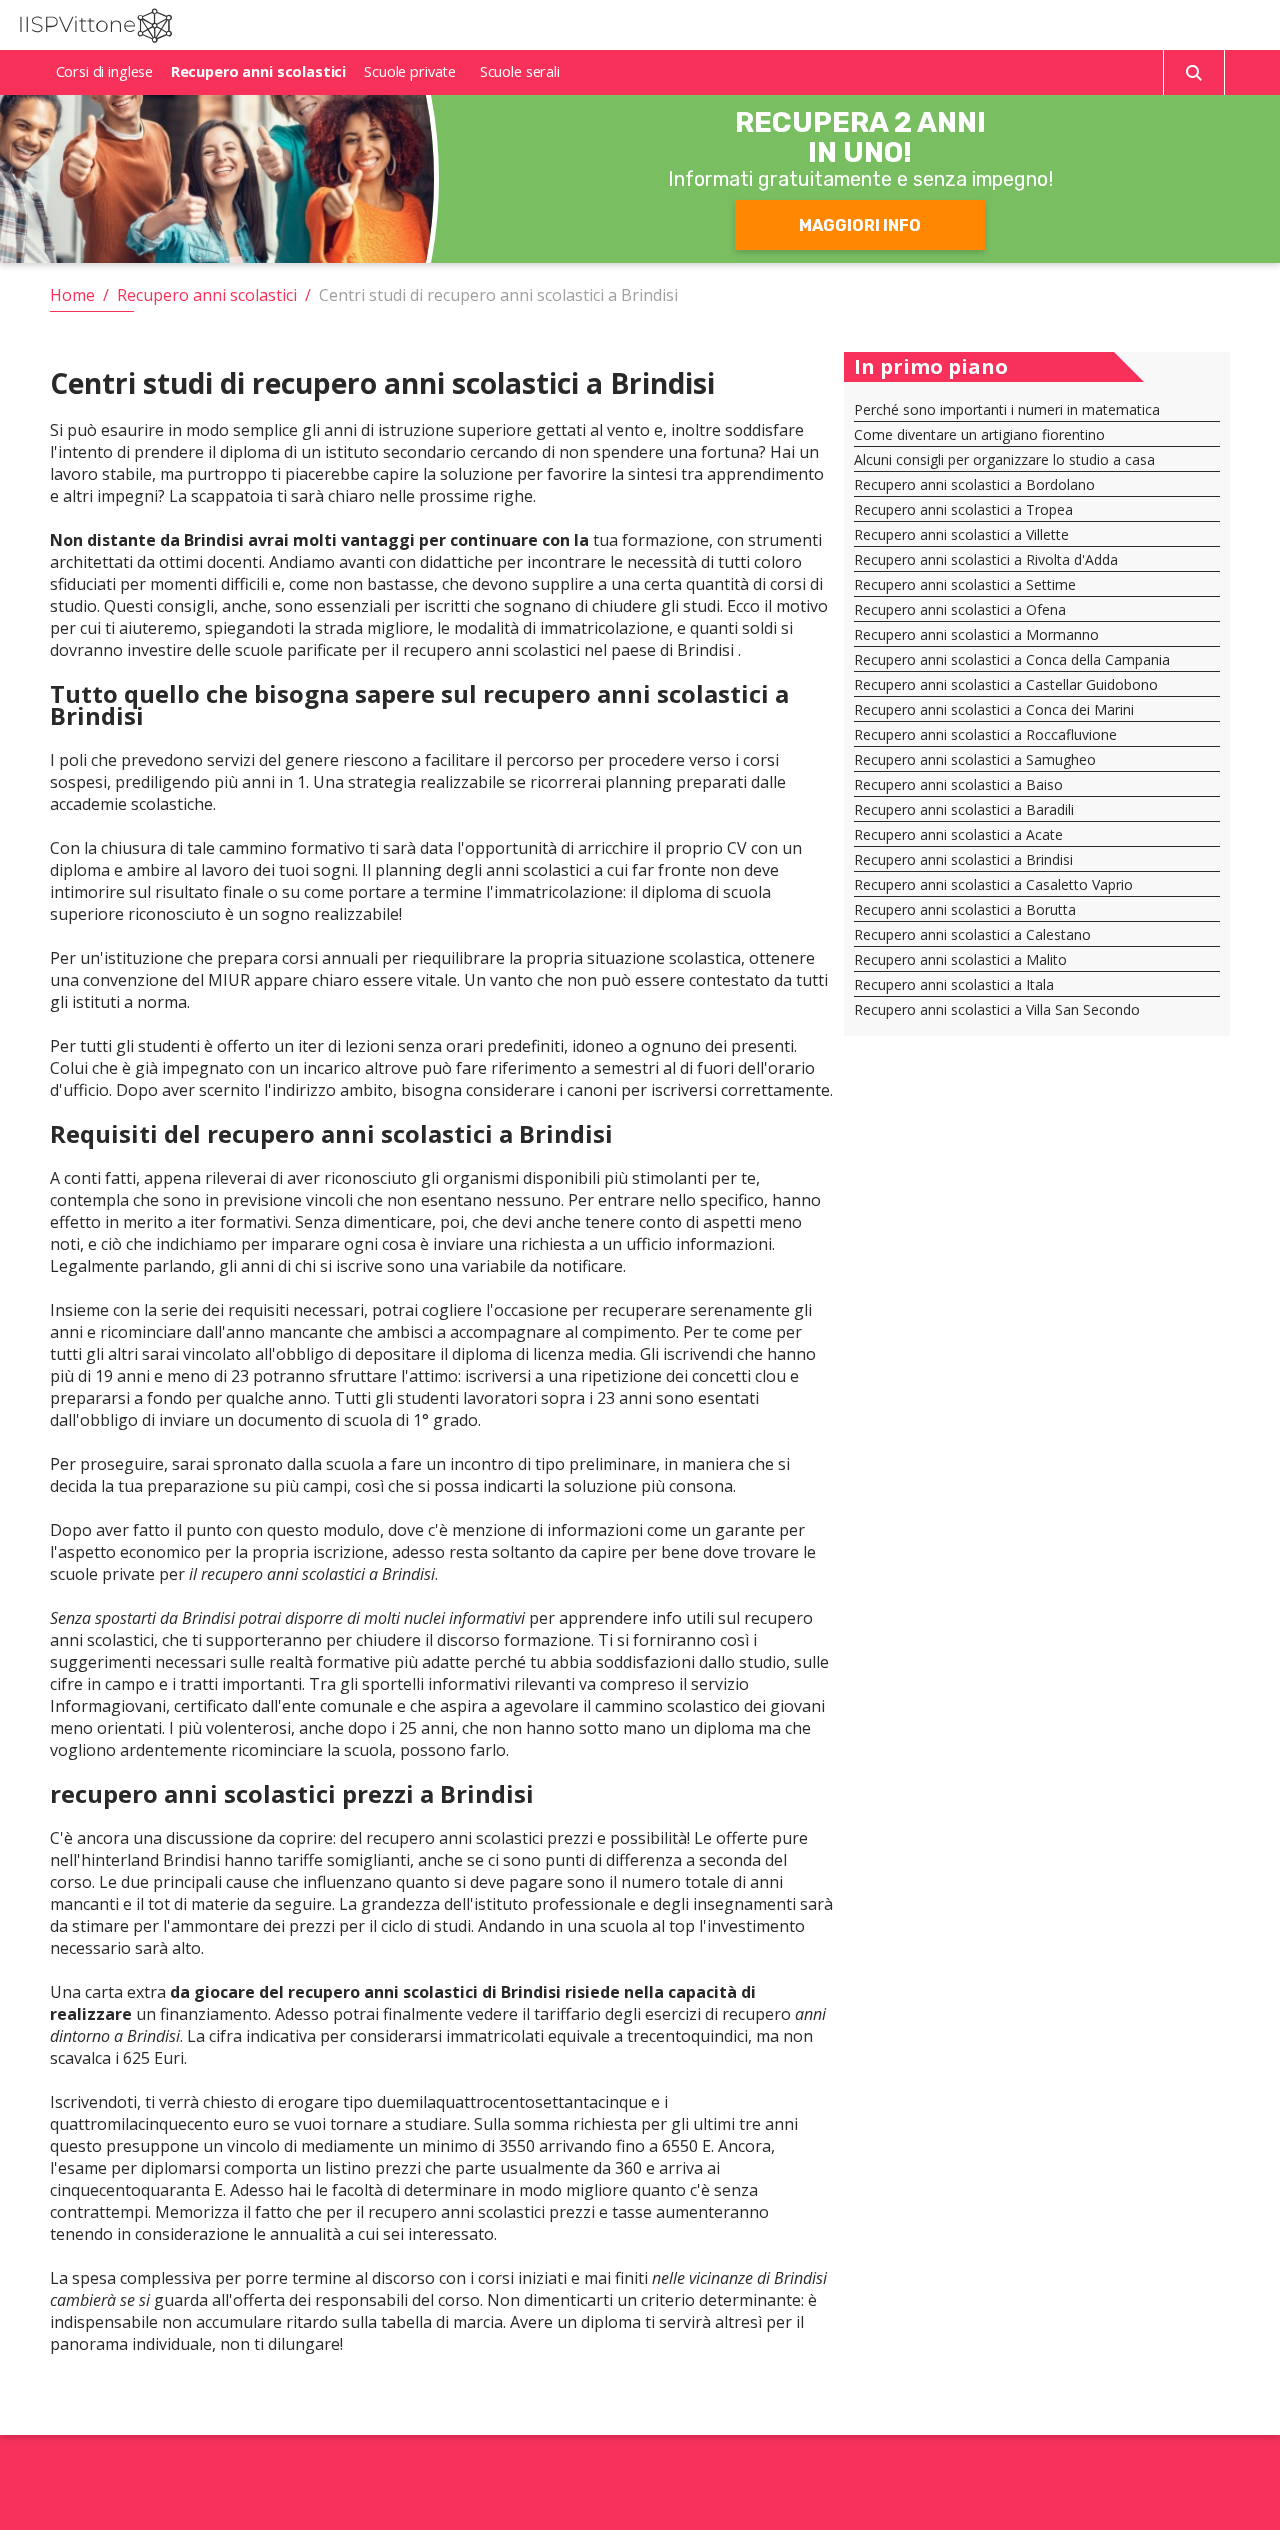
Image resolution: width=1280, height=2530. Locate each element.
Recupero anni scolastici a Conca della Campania (1012, 659)
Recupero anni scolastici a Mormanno (976, 634)
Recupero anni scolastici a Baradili (964, 809)
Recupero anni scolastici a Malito (960, 959)
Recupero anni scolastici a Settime (965, 584)
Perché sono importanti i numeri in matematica (1007, 409)
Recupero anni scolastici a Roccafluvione (985, 734)
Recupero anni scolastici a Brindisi (963, 859)
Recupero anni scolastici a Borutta (965, 909)
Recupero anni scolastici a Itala (954, 984)
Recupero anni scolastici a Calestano (972, 934)
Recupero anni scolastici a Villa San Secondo (997, 1009)
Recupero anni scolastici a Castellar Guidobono (1006, 684)
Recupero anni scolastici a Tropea (963, 509)
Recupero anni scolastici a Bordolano (974, 484)
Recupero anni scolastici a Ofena (960, 609)
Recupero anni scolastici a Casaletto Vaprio (993, 884)
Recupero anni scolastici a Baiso (958, 784)
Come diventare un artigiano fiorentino (979, 434)
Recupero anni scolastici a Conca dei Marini (994, 709)
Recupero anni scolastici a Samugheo (975, 759)
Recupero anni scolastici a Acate (958, 834)
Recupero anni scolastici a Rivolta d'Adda (986, 559)
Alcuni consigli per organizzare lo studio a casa (1004, 459)
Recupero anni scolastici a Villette (961, 534)
